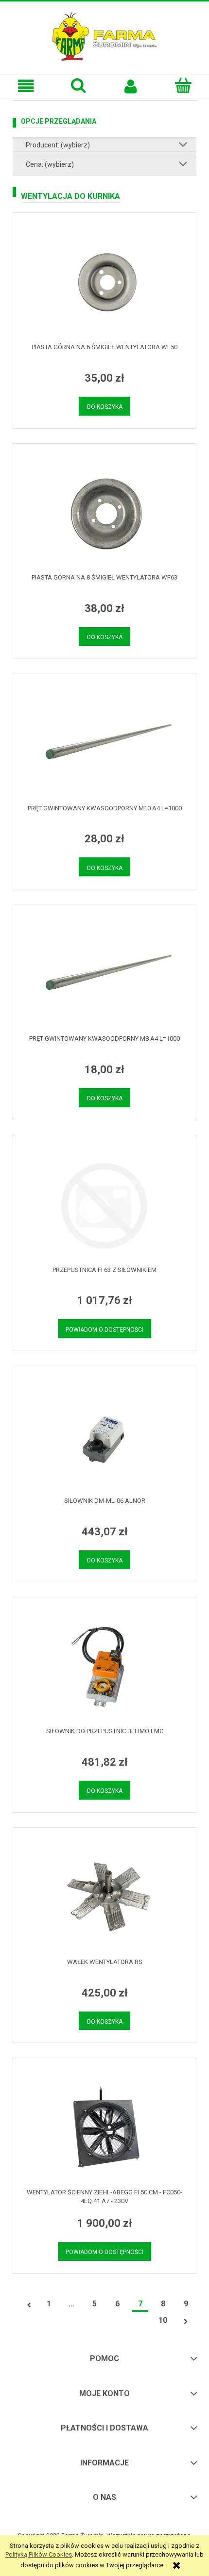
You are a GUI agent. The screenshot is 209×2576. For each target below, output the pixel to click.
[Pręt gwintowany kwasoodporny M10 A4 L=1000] (104, 744)
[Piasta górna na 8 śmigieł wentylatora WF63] (104, 513)
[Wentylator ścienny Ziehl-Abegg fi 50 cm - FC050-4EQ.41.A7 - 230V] (104, 2128)
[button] (26, 86)
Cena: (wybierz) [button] (50, 164)
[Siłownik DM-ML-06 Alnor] (104, 1436)
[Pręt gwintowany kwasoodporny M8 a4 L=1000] (104, 974)
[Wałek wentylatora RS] (104, 1898)
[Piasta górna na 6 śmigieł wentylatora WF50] (104, 283)
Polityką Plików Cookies (39, 2554)
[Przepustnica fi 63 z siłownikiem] (104, 1206)
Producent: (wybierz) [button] (58, 145)
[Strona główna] (104, 35)
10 (163, 2320)
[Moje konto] (131, 86)
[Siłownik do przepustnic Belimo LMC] (104, 1667)
